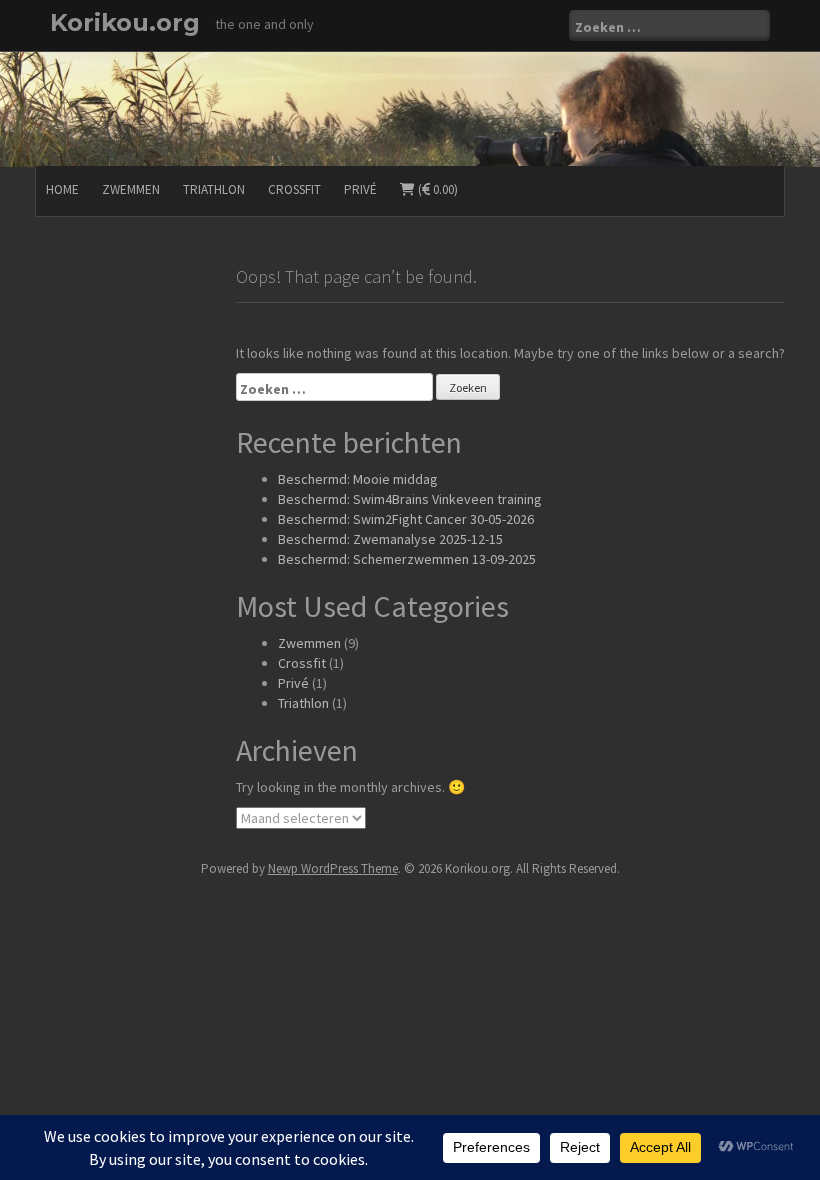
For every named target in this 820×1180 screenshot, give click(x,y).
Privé (360, 189)
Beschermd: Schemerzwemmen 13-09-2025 (407, 559)
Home (62, 189)
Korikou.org (125, 22)
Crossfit (294, 189)
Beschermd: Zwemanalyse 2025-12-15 (390, 539)
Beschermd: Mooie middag (358, 479)
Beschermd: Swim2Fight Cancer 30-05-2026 (406, 519)
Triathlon (214, 189)
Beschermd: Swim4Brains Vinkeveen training (410, 499)
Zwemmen (131, 189)
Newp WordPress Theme (333, 868)
